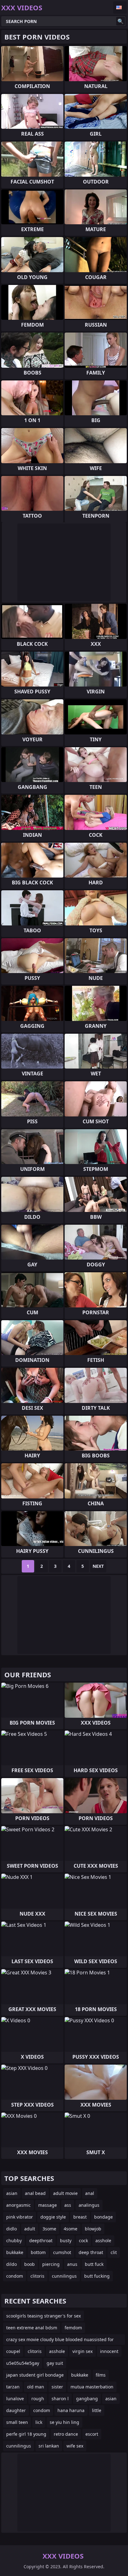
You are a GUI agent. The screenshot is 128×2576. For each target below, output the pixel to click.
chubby (14, 2241)
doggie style (53, 2217)
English (120, 7)
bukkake (15, 2252)
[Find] (121, 21)
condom (15, 2276)
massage (48, 2205)
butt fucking (97, 2276)
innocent (109, 2351)
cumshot (62, 2252)
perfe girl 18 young (26, 2434)
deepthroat (41, 2241)
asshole (103, 2241)
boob (30, 2264)
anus (72, 2264)
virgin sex (82, 2351)
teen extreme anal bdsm (32, 2328)
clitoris (37, 2276)
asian (12, 2193)
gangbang (87, 2399)
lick (39, 2422)
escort (92, 2434)
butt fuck (94, 2264)
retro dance (66, 2434)
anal (90, 2193)
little (97, 2410)
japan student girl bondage (35, 2375)
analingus (89, 2205)
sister (57, 2387)
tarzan (13, 2387)
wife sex (75, 2446)
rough (38, 2399)
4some (71, 2229)
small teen (17, 2422)
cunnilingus (64, 2276)
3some (49, 2229)
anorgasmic (18, 2205)
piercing (51, 2264)
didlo (11, 2229)
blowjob (93, 2229)
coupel (13, 2351)
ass (68, 2205)
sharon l (60, 2399)
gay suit (55, 2363)
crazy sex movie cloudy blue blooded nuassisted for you (60, 2341)
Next (98, 1566)
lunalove (15, 2399)
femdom (73, 2328)
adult (30, 2229)
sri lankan (49, 2446)
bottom (38, 2252)
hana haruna (71, 2410)
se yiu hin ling (64, 2422)
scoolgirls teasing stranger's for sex (43, 2316)
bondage (103, 2217)
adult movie (65, 2193)
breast (80, 2217)
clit (114, 2252)
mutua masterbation (92, 2387)
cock (83, 2241)
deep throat (91, 2252)
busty (66, 2241)
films (101, 2375)
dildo (11, 2264)
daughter (16, 2410)
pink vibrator (20, 2217)
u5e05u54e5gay (23, 2363)
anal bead (35, 2193)
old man (36, 2387)
